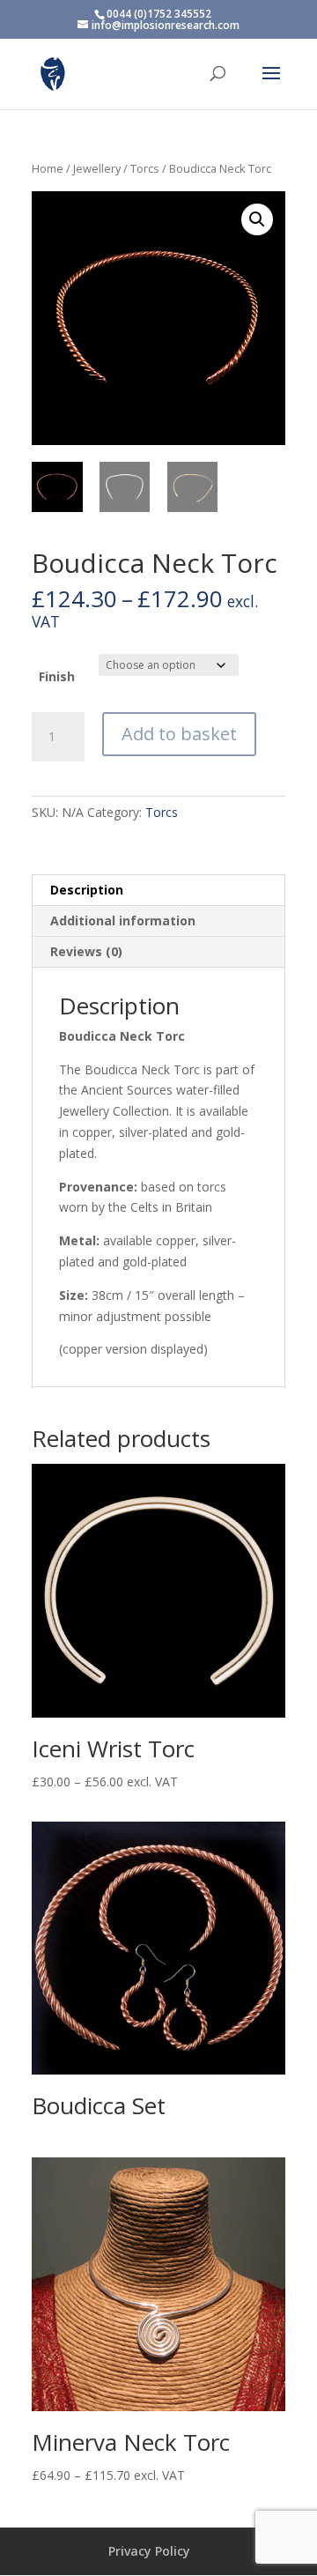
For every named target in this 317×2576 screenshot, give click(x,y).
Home (48, 168)
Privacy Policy (149, 2551)
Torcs (145, 168)
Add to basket (179, 734)
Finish (57, 676)
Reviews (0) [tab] (86, 951)
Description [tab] (87, 890)
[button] (257, 219)
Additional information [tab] (123, 921)
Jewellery (97, 168)
